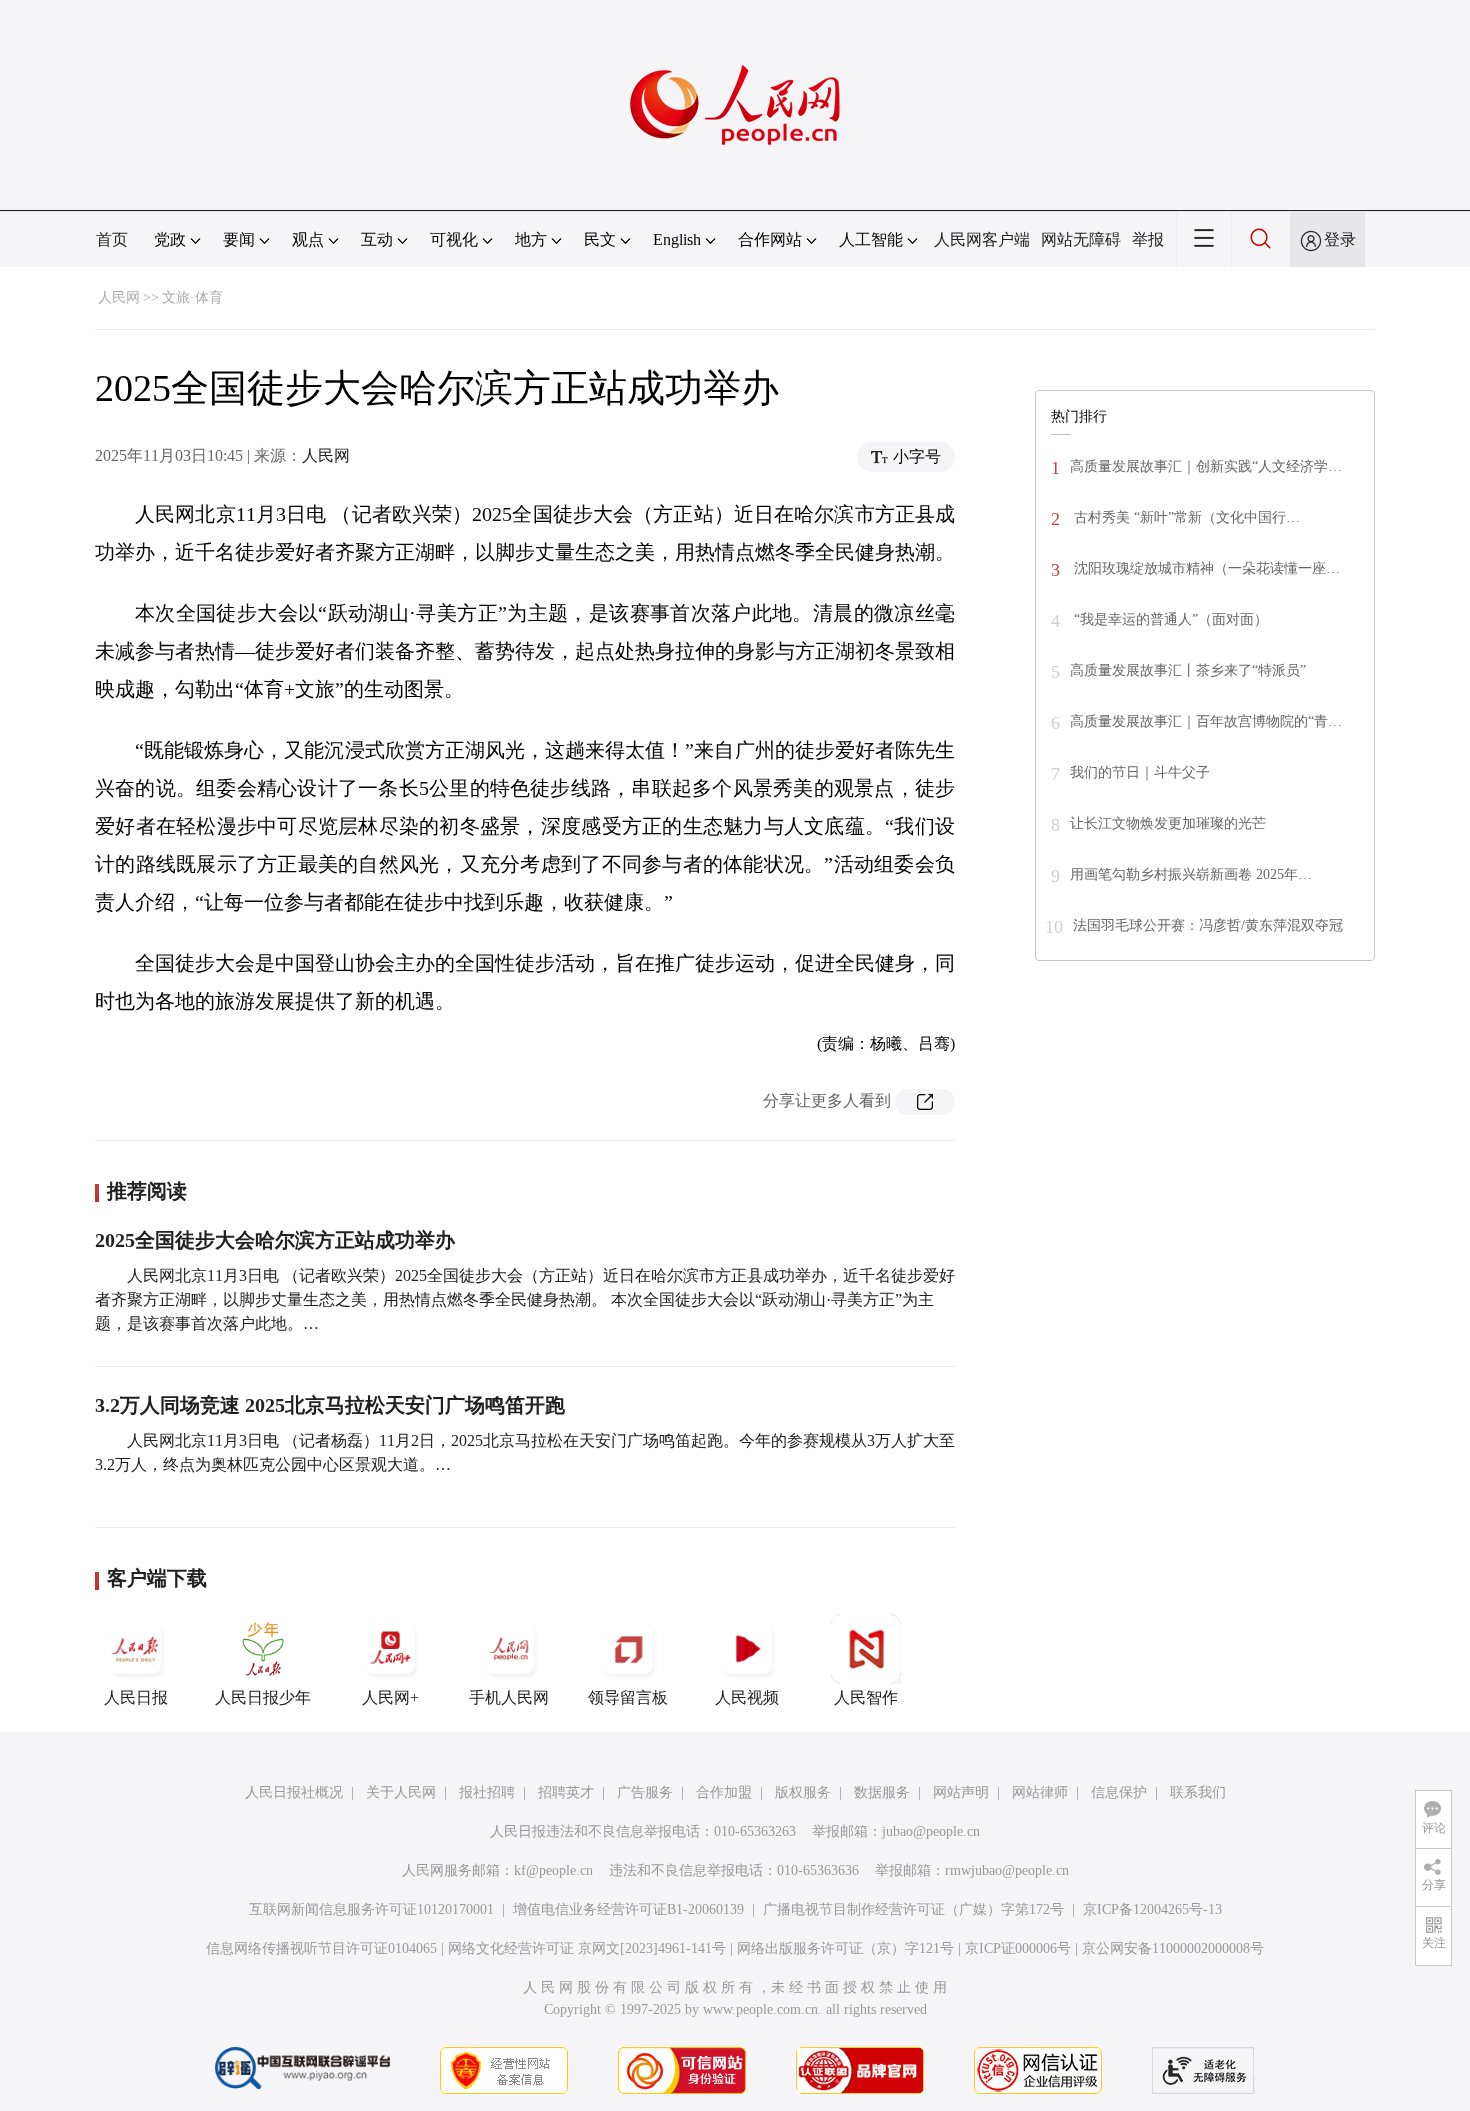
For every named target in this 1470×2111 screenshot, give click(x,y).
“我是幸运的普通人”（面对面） (1169, 619)
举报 (1148, 239)
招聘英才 (566, 1792)
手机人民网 (509, 1697)
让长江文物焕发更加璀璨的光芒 (1168, 823)
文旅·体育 (192, 297)
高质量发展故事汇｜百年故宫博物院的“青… (1206, 721)
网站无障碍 (1081, 239)
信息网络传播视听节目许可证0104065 (321, 1948)
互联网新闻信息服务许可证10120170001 (371, 1909)
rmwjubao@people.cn (1007, 1870)
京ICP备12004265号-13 (1152, 1909)
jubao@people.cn (931, 1831)
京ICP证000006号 (1018, 1948)
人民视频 (747, 1697)
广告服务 (645, 1792)
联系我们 (1198, 1792)
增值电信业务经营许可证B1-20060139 (628, 1909)
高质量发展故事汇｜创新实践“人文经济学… (1206, 466)
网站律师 (1040, 1792)
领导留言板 (628, 1697)
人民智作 (866, 1697)
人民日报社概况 (294, 1792)
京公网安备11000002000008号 (1173, 1948)
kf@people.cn (553, 1870)
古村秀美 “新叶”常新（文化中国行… (1185, 517)
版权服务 (803, 1792)
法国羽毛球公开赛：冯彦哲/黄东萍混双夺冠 (1208, 925)
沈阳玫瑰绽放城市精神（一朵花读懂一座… (1205, 568)
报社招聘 (487, 1792)
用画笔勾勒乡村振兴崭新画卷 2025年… (1191, 874)
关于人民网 (401, 1792)
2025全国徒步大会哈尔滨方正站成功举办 (275, 1240)
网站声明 (961, 1792)
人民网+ (390, 1697)
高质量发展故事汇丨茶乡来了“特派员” (1188, 670)
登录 (1340, 239)
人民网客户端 (982, 239)
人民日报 (136, 1697)
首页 (112, 239)
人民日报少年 (263, 1697)
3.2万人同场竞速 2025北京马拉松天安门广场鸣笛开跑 (330, 1405)
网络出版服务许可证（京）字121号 (845, 1948)
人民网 (119, 297)
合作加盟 (724, 1792)
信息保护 (1119, 1792)
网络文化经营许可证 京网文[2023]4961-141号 (587, 1948)
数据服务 (882, 1792)
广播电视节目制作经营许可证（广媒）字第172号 (913, 1909)
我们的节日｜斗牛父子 (1140, 772)
